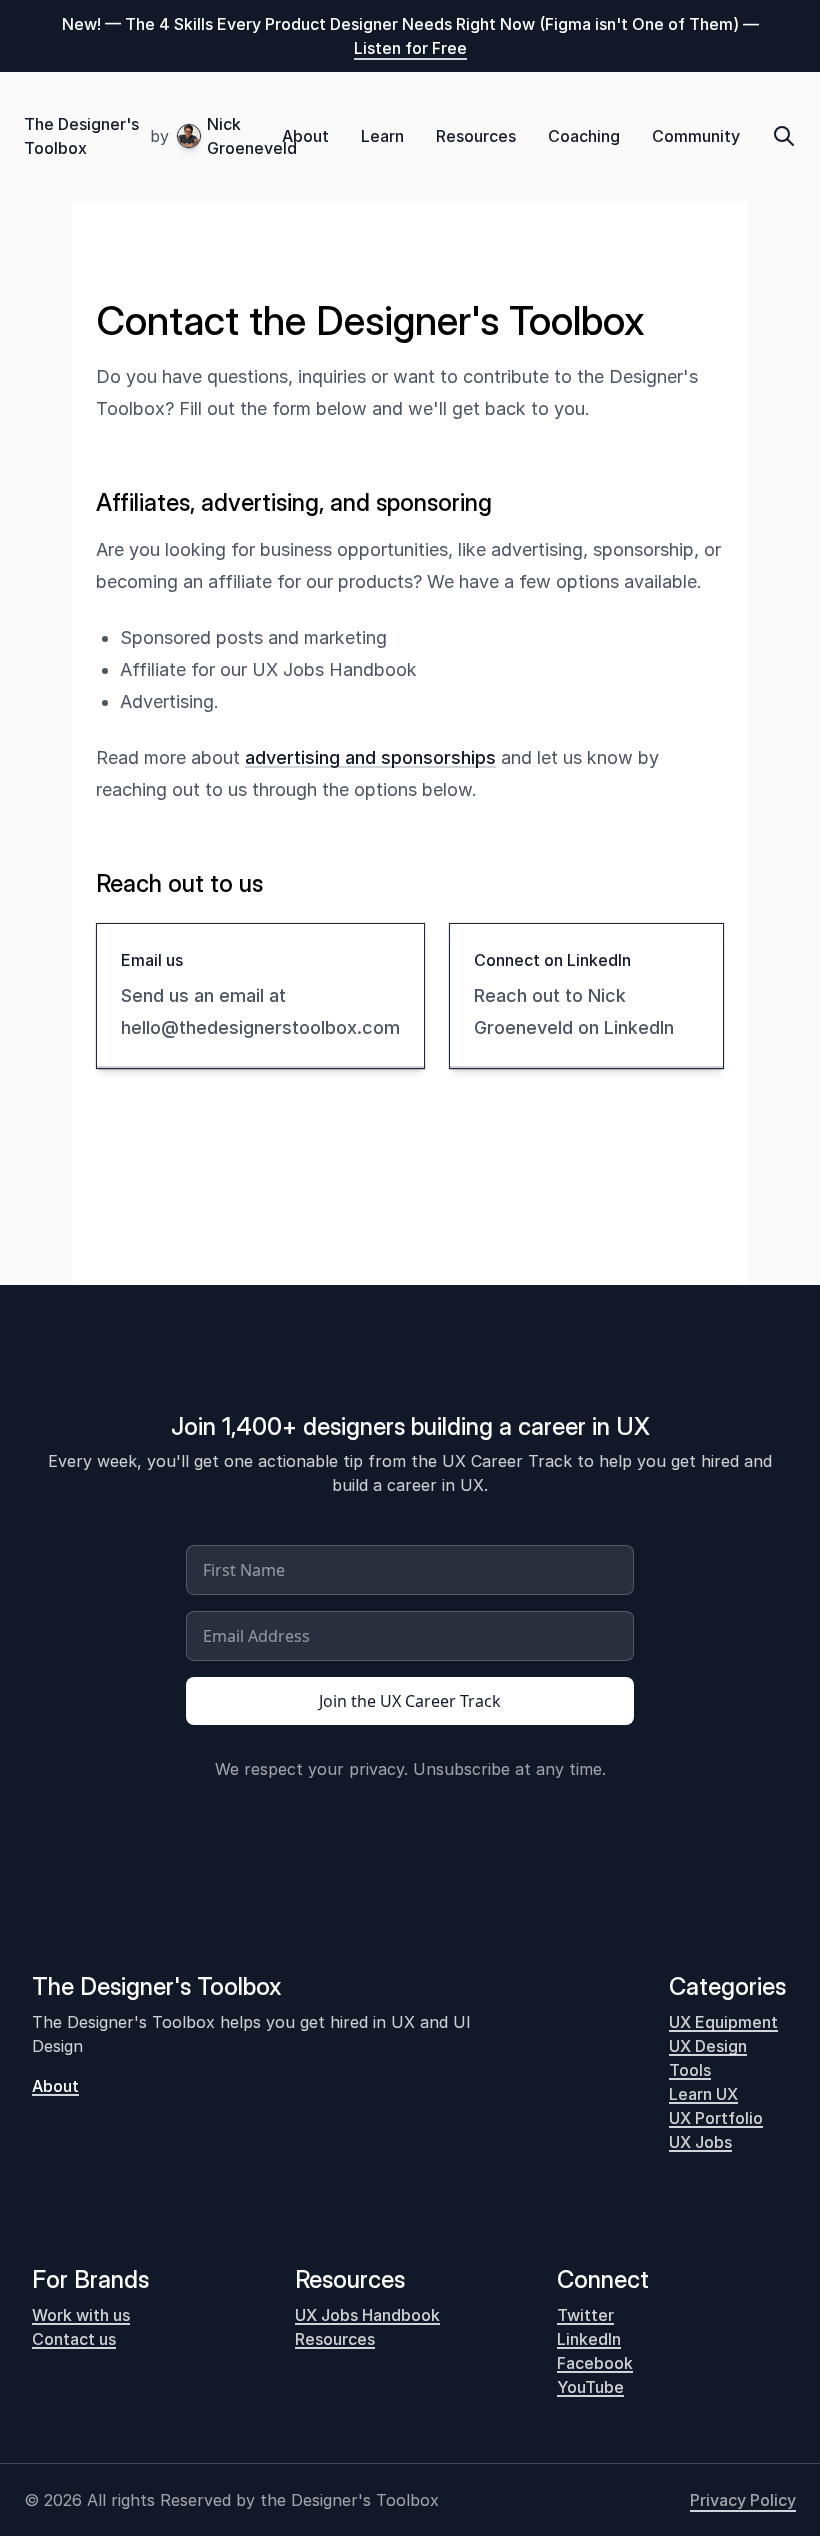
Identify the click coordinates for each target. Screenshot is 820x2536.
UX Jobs (700, 2142)
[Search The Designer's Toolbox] (784, 136)
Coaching (584, 136)
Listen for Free (410, 48)
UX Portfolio (716, 2118)
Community (696, 136)
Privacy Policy (743, 2500)
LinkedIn (589, 2339)
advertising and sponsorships (370, 757)
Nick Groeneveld (244, 136)
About (305, 136)
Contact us (74, 2339)
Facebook (595, 2363)
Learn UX (703, 2094)
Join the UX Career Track (410, 1701)
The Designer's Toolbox (81, 136)
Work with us (81, 2315)
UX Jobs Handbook (367, 2315)
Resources (476, 136)
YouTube (590, 2387)
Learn (382, 136)
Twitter (585, 2315)
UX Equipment (723, 2022)
